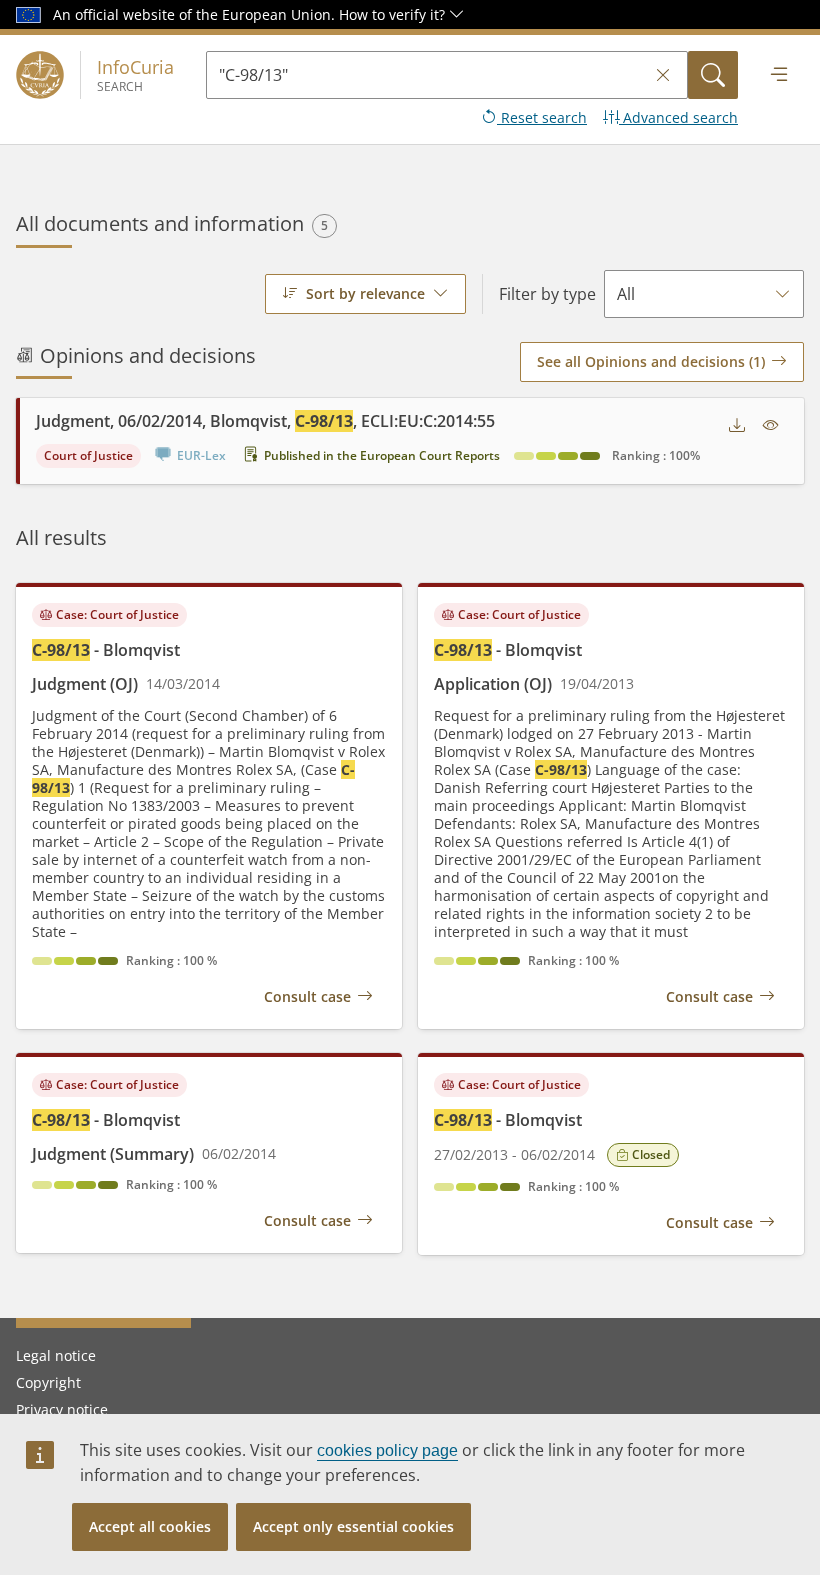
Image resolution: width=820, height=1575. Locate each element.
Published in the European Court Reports (382, 455)
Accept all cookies (150, 1526)
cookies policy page (387, 1450)
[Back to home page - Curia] (40, 75)
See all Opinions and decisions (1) (651, 361)
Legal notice (56, 1355)
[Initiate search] (713, 75)
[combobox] (365, 294)
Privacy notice (62, 1409)
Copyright (48, 1382)
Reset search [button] (542, 117)
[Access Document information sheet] (771, 426)
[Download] (737, 426)
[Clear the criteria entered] (663, 75)
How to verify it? (394, 14)
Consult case (307, 996)
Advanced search (678, 117)
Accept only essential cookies (353, 1526)
